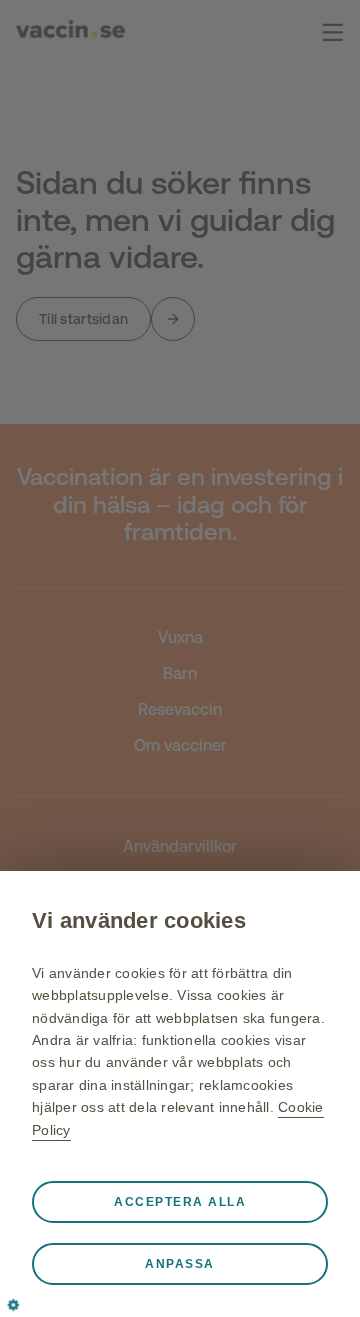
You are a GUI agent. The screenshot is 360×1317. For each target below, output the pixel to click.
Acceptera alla (180, 1202)
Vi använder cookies (139, 920)
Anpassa (180, 1264)
